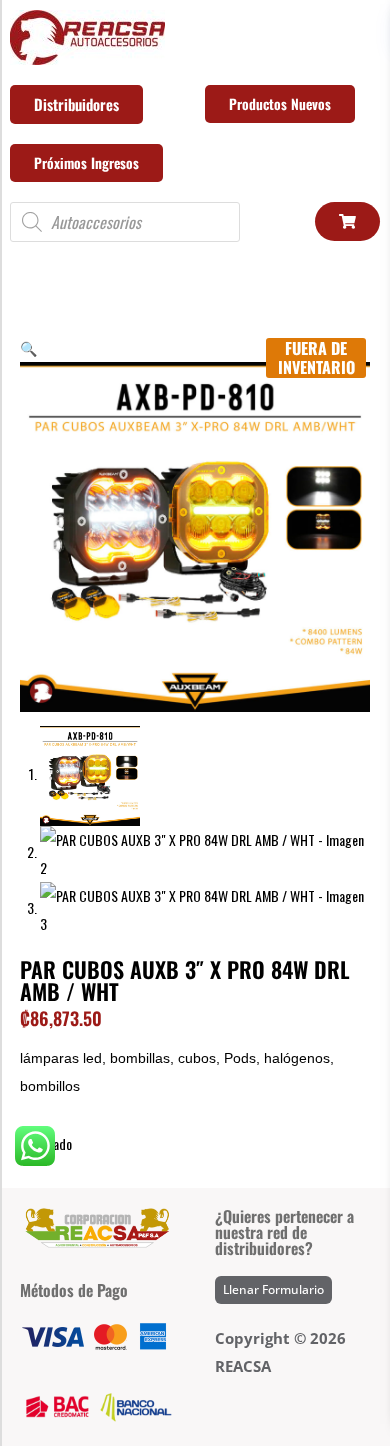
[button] (28, 347)
